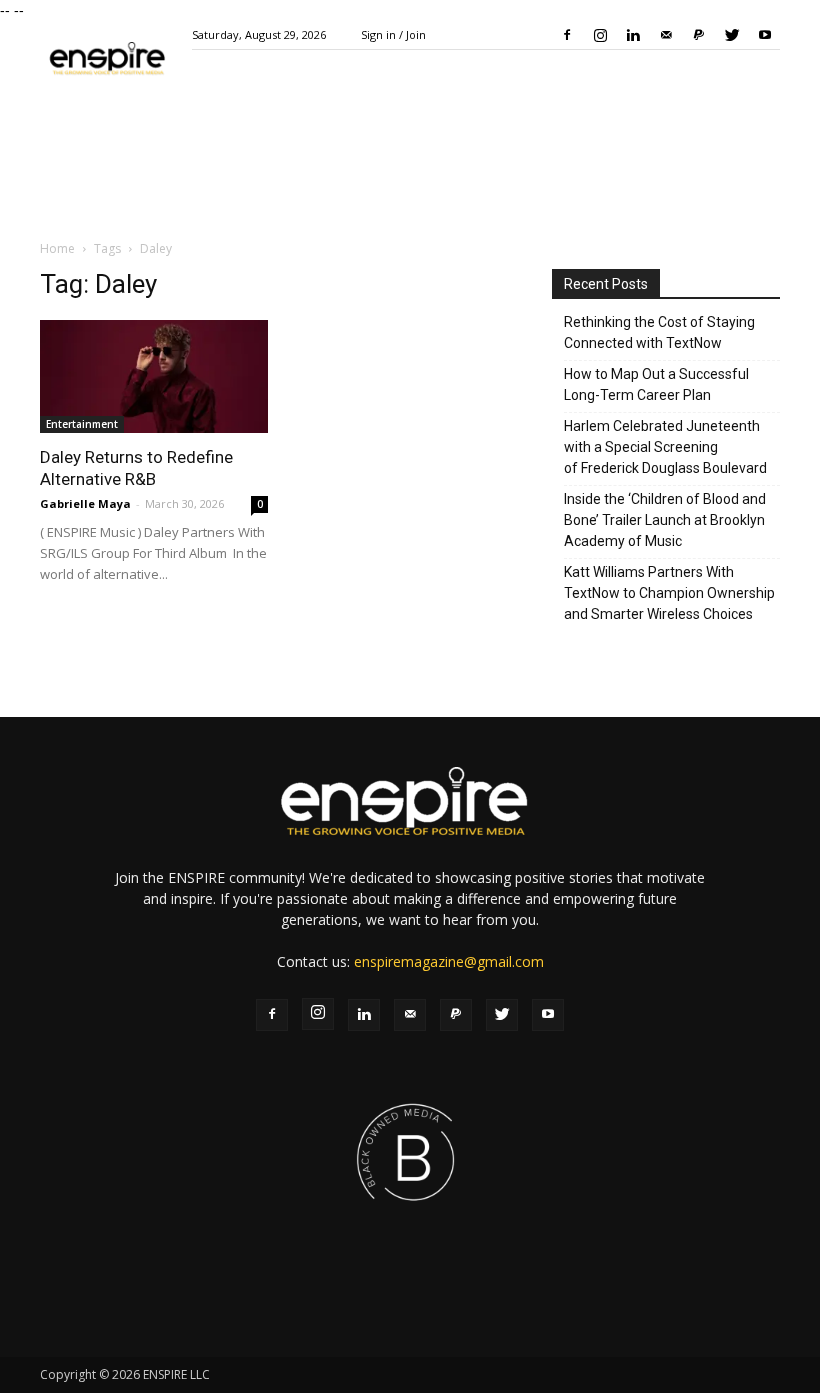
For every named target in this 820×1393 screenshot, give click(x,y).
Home (57, 248)
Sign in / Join (393, 34)
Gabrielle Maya (85, 503)
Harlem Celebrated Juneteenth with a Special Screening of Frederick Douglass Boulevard (665, 447)
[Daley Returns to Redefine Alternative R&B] (154, 376)
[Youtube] (765, 35)
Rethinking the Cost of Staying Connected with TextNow (659, 332)
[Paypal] (699, 35)
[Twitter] (732, 35)
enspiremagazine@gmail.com (449, 961)
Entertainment (82, 424)
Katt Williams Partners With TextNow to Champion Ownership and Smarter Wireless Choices (669, 593)
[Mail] (666, 35)
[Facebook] (567, 35)
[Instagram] (600, 35)
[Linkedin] (633, 35)
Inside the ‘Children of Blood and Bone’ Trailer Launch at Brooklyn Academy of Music (665, 520)
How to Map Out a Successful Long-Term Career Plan (656, 384)
